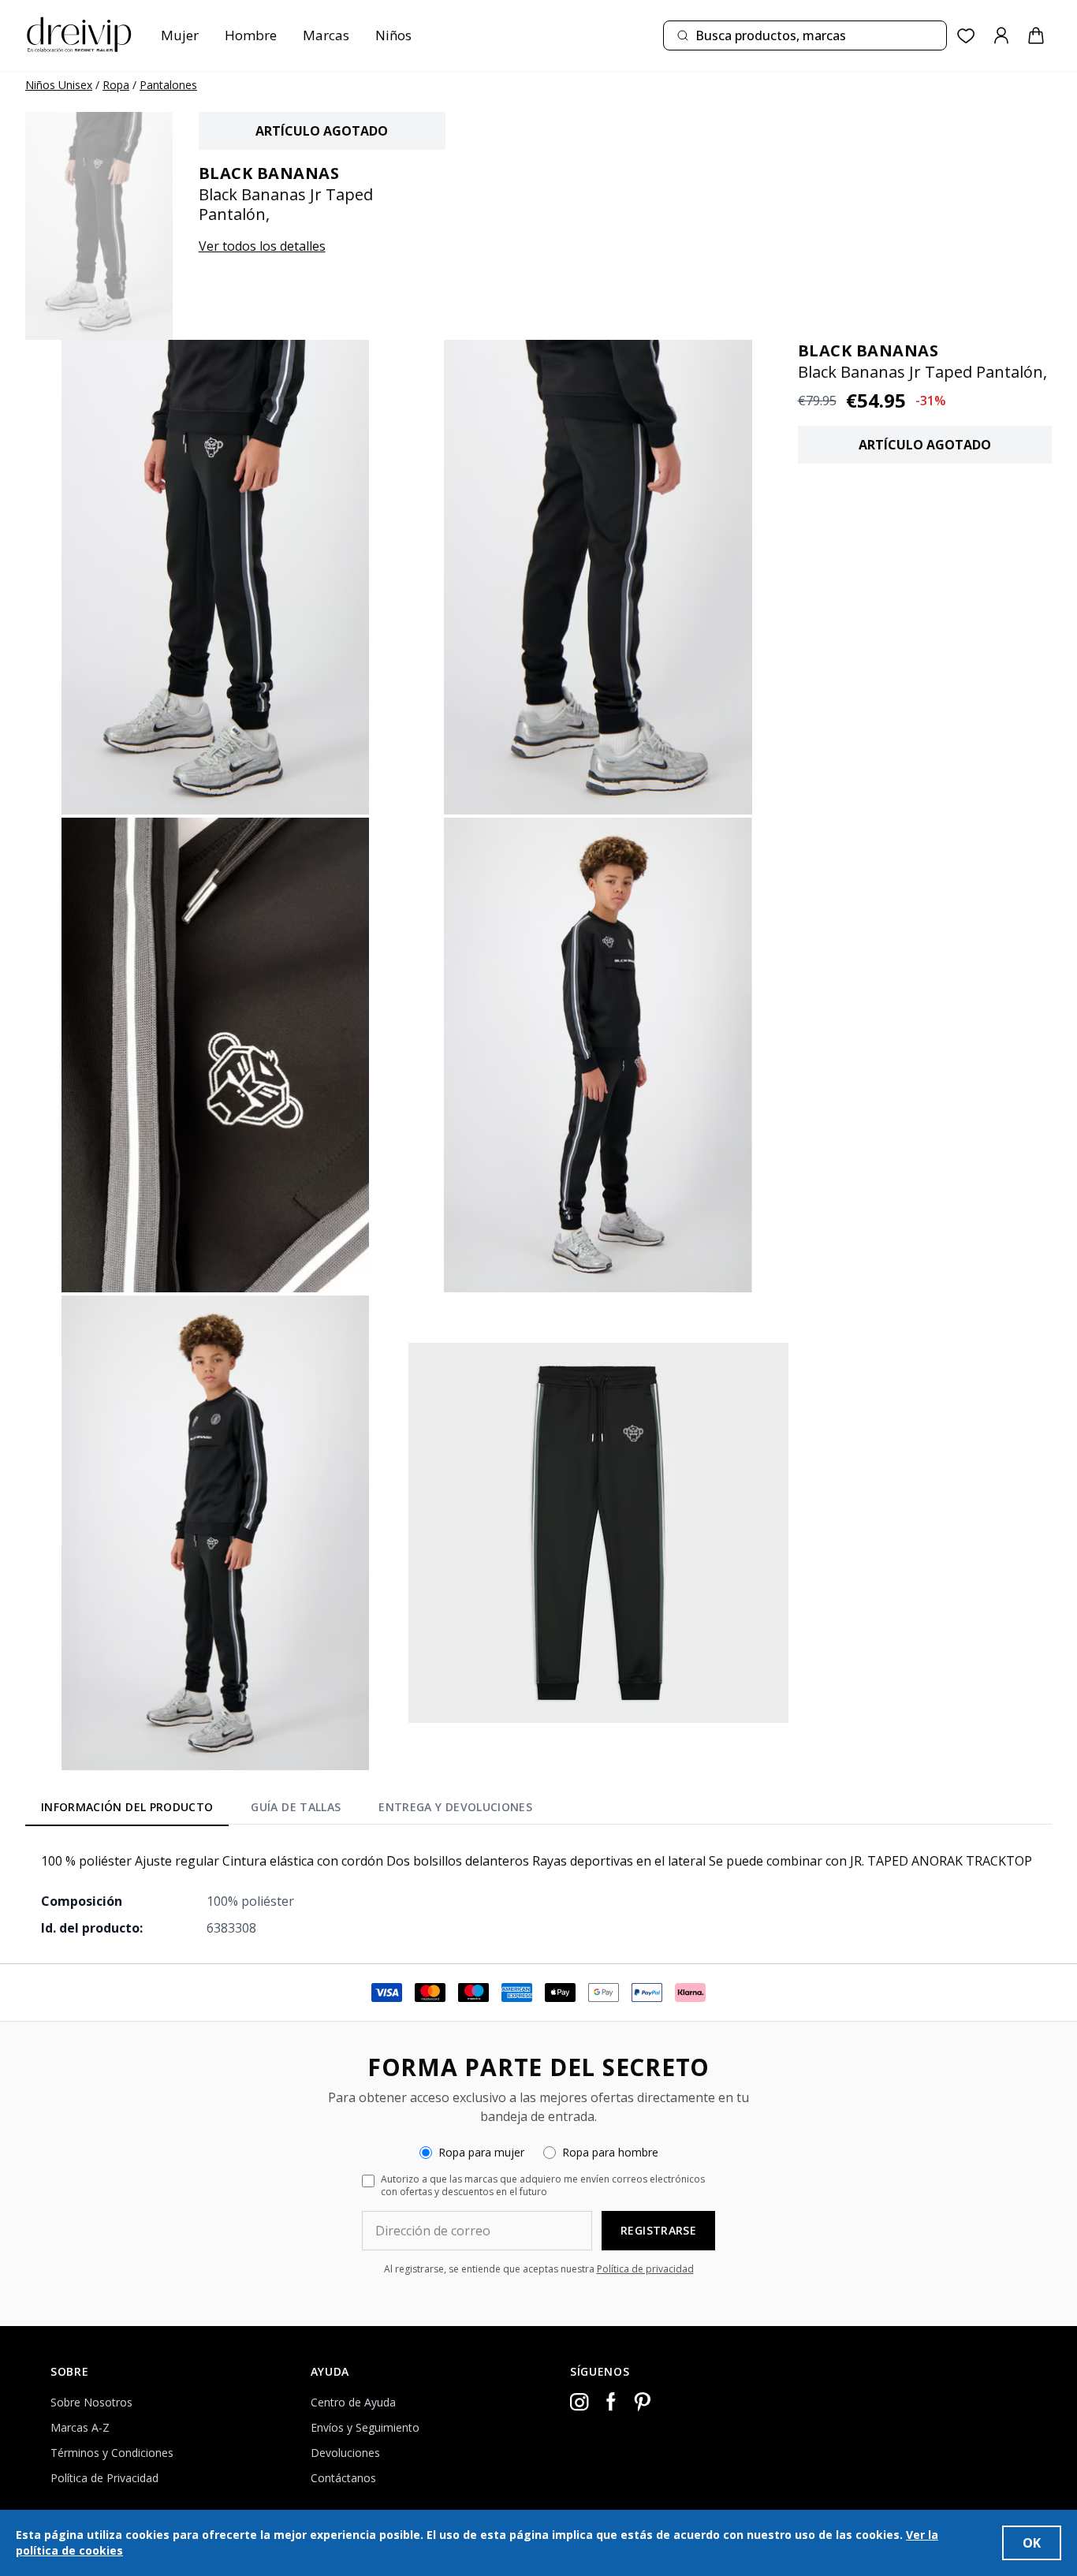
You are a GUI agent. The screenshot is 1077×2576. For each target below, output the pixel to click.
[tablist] (287, 1810)
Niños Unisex (59, 85)
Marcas (326, 35)
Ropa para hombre (610, 2152)
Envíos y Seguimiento (365, 2427)
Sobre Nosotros (91, 2402)
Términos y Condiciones (112, 2453)
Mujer (180, 35)
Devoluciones (345, 2453)
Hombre (251, 35)
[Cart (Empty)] (1036, 35)
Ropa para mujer (481, 2152)
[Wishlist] (966, 36)
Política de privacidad (645, 2269)
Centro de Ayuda (353, 2402)
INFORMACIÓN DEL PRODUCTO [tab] (127, 1807)
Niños (393, 35)
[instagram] (579, 2402)
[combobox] (805, 35)
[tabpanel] (538, 1894)
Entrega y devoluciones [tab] (455, 1807)
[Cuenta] (1001, 35)
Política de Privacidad (104, 2478)
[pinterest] (643, 2402)
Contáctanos (343, 2478)
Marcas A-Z (80, 2427)
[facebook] (611, 2402)
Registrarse (658, 2230)
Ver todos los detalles (262, 246)
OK (1032, 2543)
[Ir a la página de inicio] (79, 35)
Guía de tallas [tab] (296, 1807)
